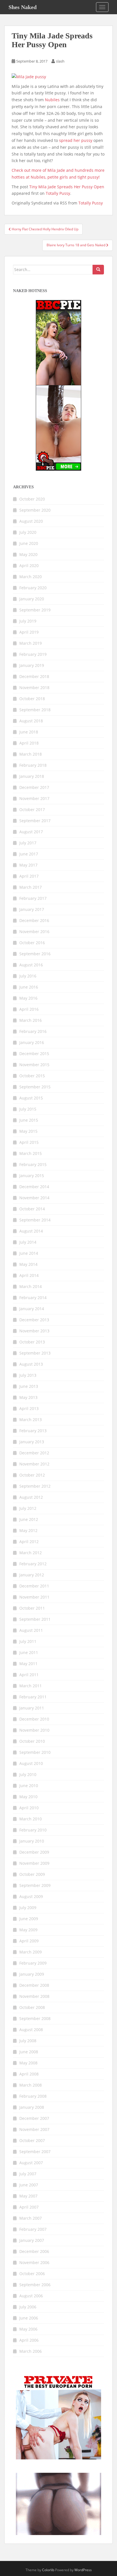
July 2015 (28, 1109)
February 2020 (33, 588)
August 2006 (31, 2296)
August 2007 (31, 2163)
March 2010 (31, 1819)
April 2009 (29, 1941)
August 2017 (31, 832)
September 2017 (35, 821)
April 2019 (29, 632)
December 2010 (34, 1719)
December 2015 (34, 1054)
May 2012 (28, 1530)
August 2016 (31, 965)
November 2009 (34, 1863)
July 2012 (28, 1508)
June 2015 (29, 1120)
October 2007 (32, 2140)
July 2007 (28, 2174)
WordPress (83, 2570)
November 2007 (34, 2129)
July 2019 (28, 621)
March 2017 (31, 887)
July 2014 (28, 1242)
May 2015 (28, 1131)
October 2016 (32, 943)
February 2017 (33, 898)
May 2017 (28, 865)
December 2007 (34, 2118)
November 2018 (34, 688)
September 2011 (35, 1619)
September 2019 (35, 610)
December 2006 (34, 2251)
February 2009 (33, 1963)
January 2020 (32, 599)
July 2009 (28, 1908)
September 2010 (35, 1752)
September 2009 (35, 1885)
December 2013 (34, 1320)
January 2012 (32, 1575)
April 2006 (29, 2340)
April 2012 (29, 1542)
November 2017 (34, 798)
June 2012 (29, 1519)
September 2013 (35, 1353)
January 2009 (32, 1974)
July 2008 (28, 2041)
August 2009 (31, 1896)
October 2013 (32, 1342)
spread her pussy (76, 140)
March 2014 (31, 1286)
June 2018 (29, 732)
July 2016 (28, 976)
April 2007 (29, 2207)
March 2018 (31, 754)
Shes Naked (23, 7)
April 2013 (29, 1408)
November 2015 (34, 1065)
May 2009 (28, 1930)
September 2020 (35, 510)
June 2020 (29, 543)
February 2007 (33, 2229)
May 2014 (28, 1264)
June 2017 (29, 854)
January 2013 (32, 1442)
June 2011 (29, 1652)
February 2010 (33, 1830)
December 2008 (34, 1985)
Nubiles (52, 100)
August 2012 (31, 1497)
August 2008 (31, 2030)
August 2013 (31, 1364)
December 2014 (34, 1187)
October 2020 (32, 499)
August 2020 (31, 521)
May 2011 (28, 1664)
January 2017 (32, 909)
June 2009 (29, 1919)
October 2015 (32, 1076)
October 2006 (32, 2274)
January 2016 (32, 1042)
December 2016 (34, 920)
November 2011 (34, 1597)
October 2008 (32, 2007)
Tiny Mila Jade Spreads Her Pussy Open (67, 187)
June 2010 (29, 1786)
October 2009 (32, 1874)
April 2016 (29, 1009)
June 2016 (29, 987)
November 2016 (34, 932)
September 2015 (35, 1087)
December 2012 (34, 1453)
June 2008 (29, 2052)
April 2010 (29, 1808)
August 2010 (31, 1763)
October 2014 (32, 1209)
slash (60, 61)
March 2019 (31, 643)
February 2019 (33, 654)
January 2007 (32, 2240)
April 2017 (29, 876)
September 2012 (35, 1486)
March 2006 (31, 2351)
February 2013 (33, 1431)
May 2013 (28, 1397)
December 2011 (34, 1586)
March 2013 (31, 1420)
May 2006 (28, 2329)
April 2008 (29, 2074)
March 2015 (31, 1153)
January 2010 (32, 1841)
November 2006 (34, 2262)
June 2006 (29, 2318)
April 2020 (29, 566)
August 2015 (31, 1098)
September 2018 (35, 710)
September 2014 (35, 1220)
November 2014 (34, 1198)
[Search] (98, 270)
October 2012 (32, 1475)
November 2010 (34, 1730)
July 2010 (28, 1774)
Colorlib (48, 2570)
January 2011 (32, 1708)
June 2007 (29, 2185)
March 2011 (31, 1686)
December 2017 (34, 787)
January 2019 (32, 665)
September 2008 (35, 2018)
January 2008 (32, 2107)
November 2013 (34, 1331)
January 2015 (32, 1176)
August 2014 (31, 1231)
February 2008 (33, 2096)
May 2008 (28, 2063)
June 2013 (29, 1386)
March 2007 (31, 2218)
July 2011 (28, 1641)
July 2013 (28, 1375)
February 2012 (33, 1564)
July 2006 (28, 2307)
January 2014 (32, 1309)
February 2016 (33, 1031)
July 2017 (28, 843)
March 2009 (31, 1952)
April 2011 (29, 1675)
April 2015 (29, 1142)
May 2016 (28, 998)
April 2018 (29, 743)
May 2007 (28, 2196)
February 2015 (33, 1164)
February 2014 (33, 1298)
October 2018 (32, 699)
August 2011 (31, 1630)
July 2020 (28, 532)
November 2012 (34, 1464)
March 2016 (31, 1020)
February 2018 (33, 765)
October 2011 (32, 1608)
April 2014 (29, 1275)
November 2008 (34, 1996)
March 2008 (31, 2085)
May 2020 (28, 554)
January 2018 (32, 776)
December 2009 (34, 1852)
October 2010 (32, 1741)
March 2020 (31, 577)
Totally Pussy (58, 193)
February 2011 (33, 1697)
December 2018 (34, 676)
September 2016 (35, 954)
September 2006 (35, 2285)
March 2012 (31, 1553)
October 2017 (32, 810)
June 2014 (29, 1253)
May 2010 (28, 1797)
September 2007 (35, 2152)
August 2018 (31, 721)
